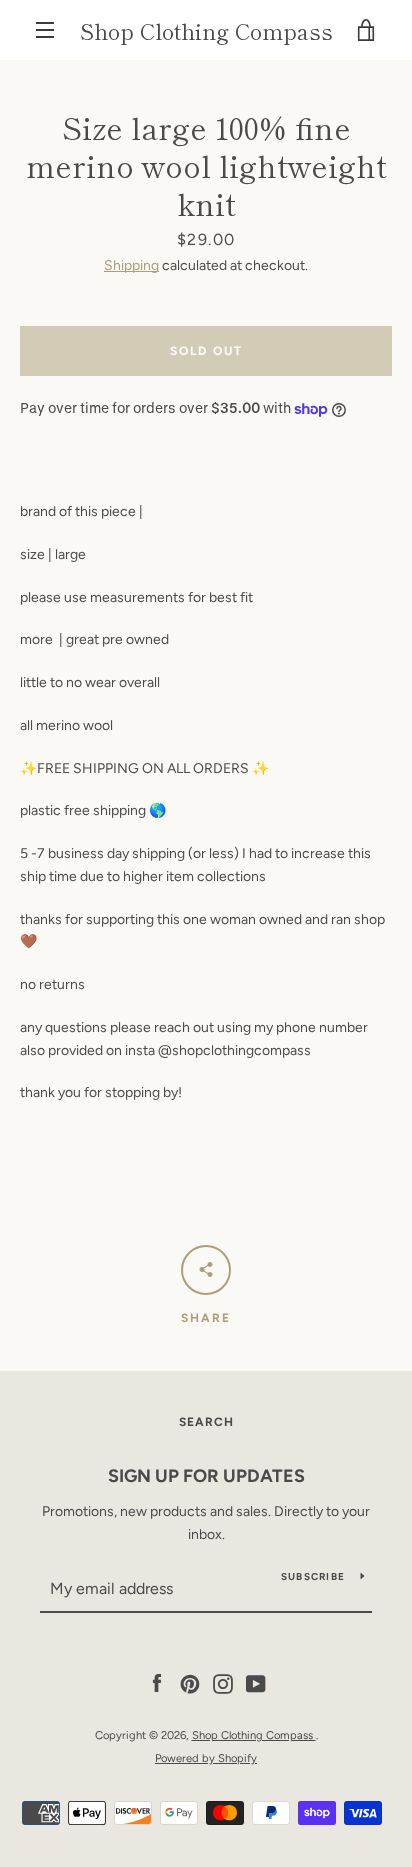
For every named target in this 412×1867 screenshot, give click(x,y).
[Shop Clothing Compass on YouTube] (256, 1683)
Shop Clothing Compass (206, 30)
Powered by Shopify (206, 1758)
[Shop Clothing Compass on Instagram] (223, 1683)
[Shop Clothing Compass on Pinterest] (190, 1683)
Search (206, 1422)
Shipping (131, 265)
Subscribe (313, 1576)
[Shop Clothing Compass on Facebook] (157, 1683)
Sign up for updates (206, 1476)
